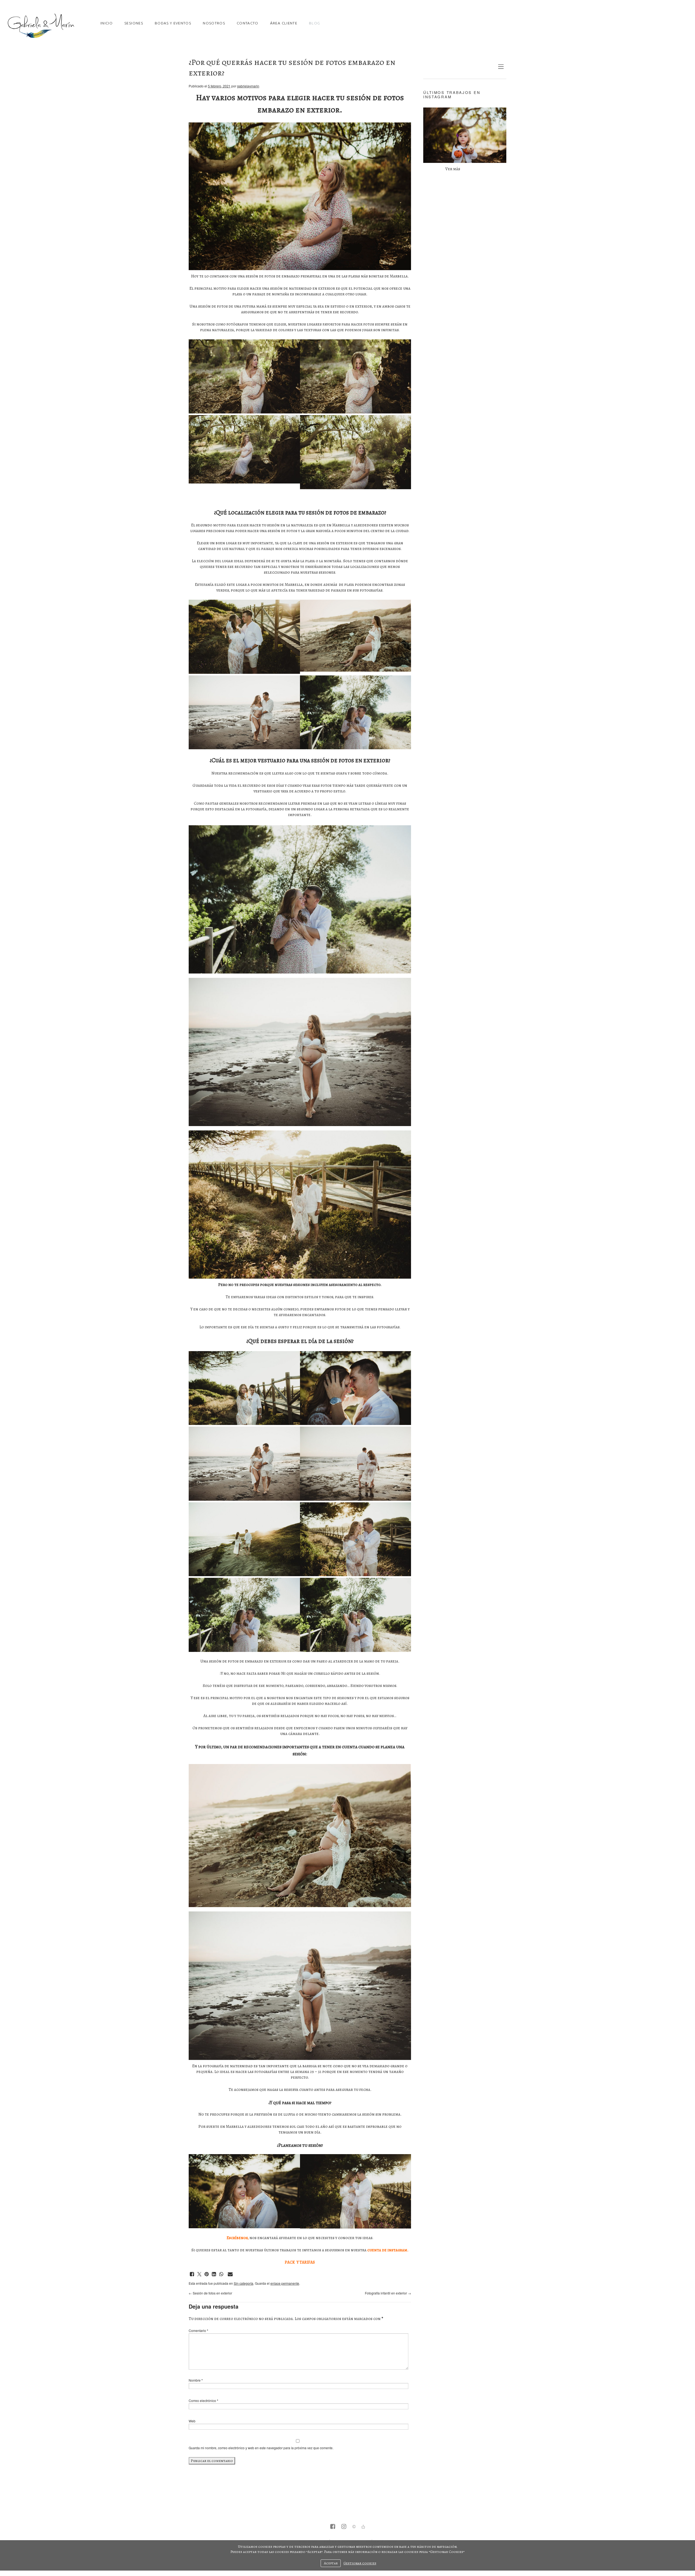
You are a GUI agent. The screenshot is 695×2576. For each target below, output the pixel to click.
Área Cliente (284, 23)
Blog (315, 23)
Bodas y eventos (173, 23)
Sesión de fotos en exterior (210, 2293)
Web (192, 2421)
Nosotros (214, 23)
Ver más (453, 169)
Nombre (196, 2380)
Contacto (248, 23)
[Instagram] (344, 2527)
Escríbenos (237, 2238)
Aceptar (331, 2563)
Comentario (198, 2330)
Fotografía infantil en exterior (388, 2293)
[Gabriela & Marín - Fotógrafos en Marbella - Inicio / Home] (41, 26)
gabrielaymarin (248, 86)
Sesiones (134, 23)
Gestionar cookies (360, 2563)
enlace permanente (285, 2283)
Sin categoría (244, 2283)
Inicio (107, 23)
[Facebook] (333, 2527)
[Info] (354, 2527)
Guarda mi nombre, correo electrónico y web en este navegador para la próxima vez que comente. (261, 2448)
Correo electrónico (203, 2400)
